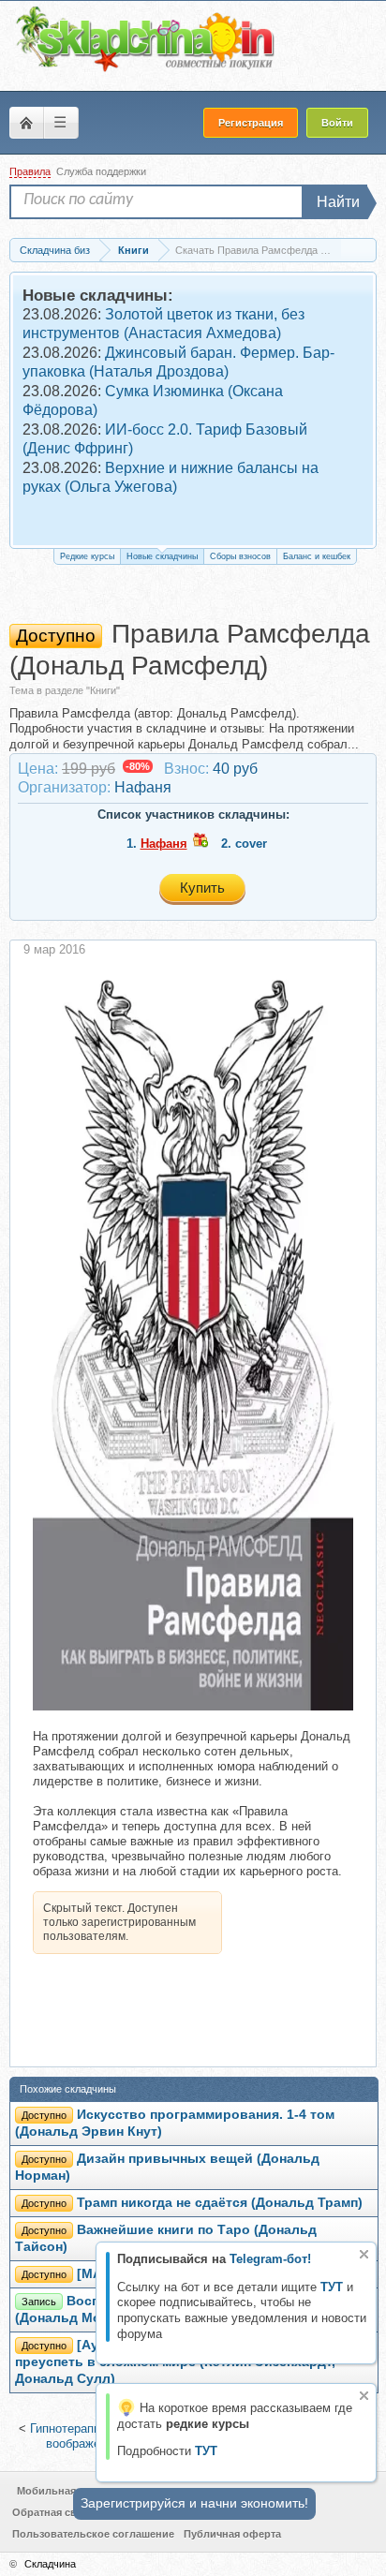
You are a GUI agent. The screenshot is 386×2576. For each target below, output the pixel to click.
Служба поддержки (101, 171)
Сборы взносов (240, 556)
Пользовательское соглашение (93, 2534)
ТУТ (332, 2287)
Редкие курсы (87, 556)
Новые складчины (162, 556)
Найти (338, 202)
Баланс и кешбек (317, 556)
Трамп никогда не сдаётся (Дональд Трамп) (220, 2203)
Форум (26, 123)
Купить (202, 888)
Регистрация (251, 123)
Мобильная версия (66, 2491)
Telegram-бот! (270, 2259)
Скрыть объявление (364, 2254)
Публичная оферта (232, 2534)
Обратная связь (53, 2512)
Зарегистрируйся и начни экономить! (194, 2503)
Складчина (50, 2564)
